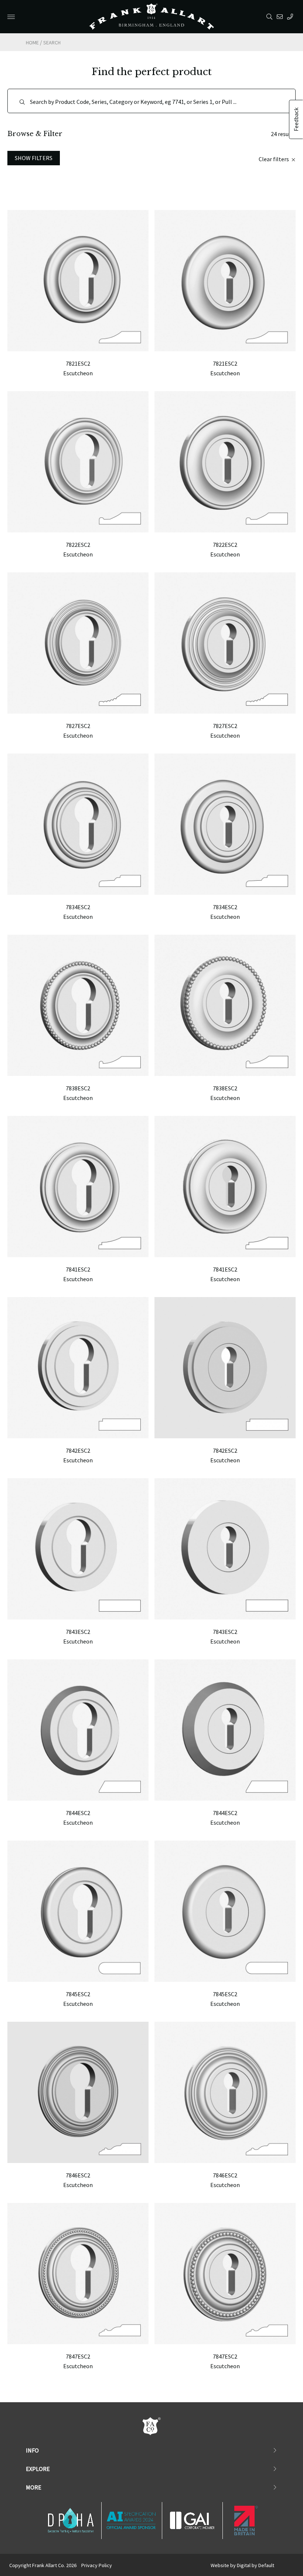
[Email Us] (281, 17)
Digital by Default (256, 2565)
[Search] (271, 17)
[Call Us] (291, 17)
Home (32, 43)
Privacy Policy (97, 2565)
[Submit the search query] (22, 102)
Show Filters (34, 158)
